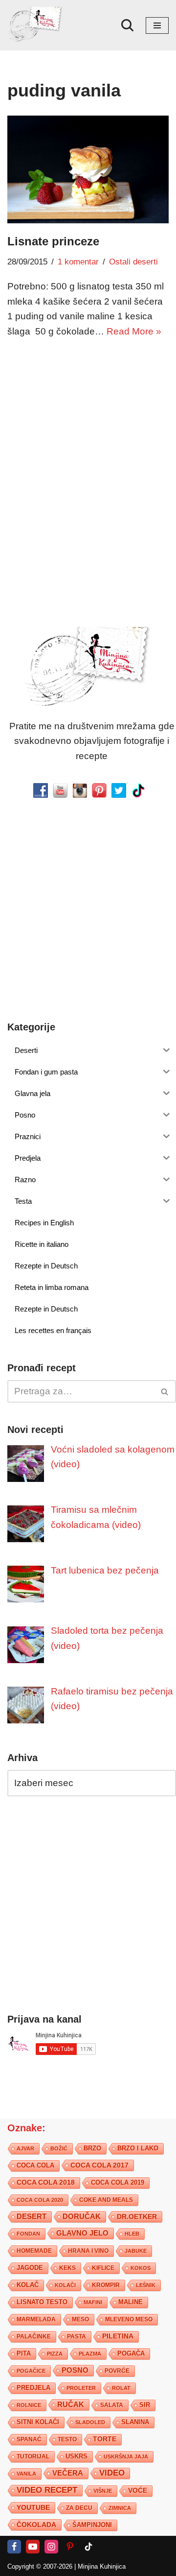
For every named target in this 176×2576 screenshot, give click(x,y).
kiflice (103, 2268)
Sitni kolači (38, 2422)
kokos (141, 2268)
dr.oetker (137, 2217)
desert (32, 2217)
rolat (121, 2388)
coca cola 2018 (46, 2183)
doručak (82, 2217)
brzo (92, 2149)
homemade (34, 2251)
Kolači (65, 2286)
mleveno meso (129, 2320)
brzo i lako (138, 2149)
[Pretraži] (127, 25)
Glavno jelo (82, 2234)
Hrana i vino (88, 2251)
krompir (106, 2286)
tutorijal (33, 2457)
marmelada (36, 2320)
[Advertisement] (88, 442)
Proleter (81, 2388)
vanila (26, 2474)
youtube (33, 2508)
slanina (135, 2423)
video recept (47, 2491)
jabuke (136, 2251)
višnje (103, 2491)
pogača (131, 2354)
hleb (132, 2234)
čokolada (36, 2525)
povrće (117, 2371)
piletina (118, 2337)
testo (67, 2440)
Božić (59, 2149)
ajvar (25, 2149)
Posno (75, 2371)
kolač (28, 2286)
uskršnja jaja (126, 2457)
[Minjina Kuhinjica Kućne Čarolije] (37, 25)
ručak (71, 2405)
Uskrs (77, 2457)
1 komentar (78, 262)
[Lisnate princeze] (88, 169)
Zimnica (120, 2508)
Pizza (55, 2354)
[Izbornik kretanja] (157, 25)
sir (145, 2405)
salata (112, 2406)
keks (67, 2268)
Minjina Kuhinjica (102, 2567)
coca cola (35, 2166)
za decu (79, 2508)
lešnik (146, 2286)
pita (24, 2354)
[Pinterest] (70, 2547)
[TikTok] (88, 2547)
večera (68, 2473)
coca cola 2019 (118, 2183)
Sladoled (90, 2423)
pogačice (31, 2371)
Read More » (134, 331)
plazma (90, 2354)
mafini (93, 2303)
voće (138, 2491)
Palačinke (34, 2337)
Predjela (33, 2388)
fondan (28, 2234)
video (112, 2473)
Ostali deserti (133, 262)
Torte (105, 2440)
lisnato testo (42, 2303)
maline (131, 2303)
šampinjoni (92, 2526)
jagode (30, 2268)
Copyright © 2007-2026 (40, 2567)
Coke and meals (106, 2200)
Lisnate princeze (53, 241)
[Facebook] (14, 2547)
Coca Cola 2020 (40, 2200)
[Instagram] (51, 2547)
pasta (77, 2337)
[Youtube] (33, 2547)
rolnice (29, 2406)
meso (80, 2320)
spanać (29, 2440)
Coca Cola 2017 (99, 2166)
